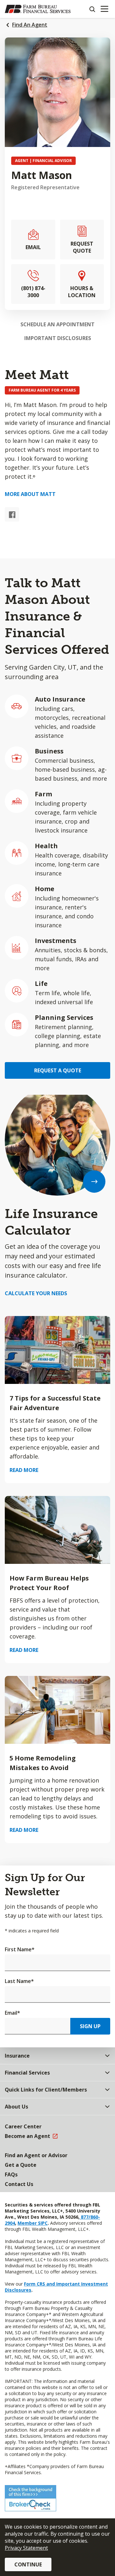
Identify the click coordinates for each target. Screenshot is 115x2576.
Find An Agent (30, 25)
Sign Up (90, 2026)
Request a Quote (58, 1070)
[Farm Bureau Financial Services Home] (38, 9)
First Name (20, 1949)
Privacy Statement (26, 2548)
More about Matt (30, 494)
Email (12, 2013)
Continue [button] (28, 2564)
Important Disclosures (58, 338)
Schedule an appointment (57, 324)
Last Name (19, 1981)
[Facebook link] (12, 514)
